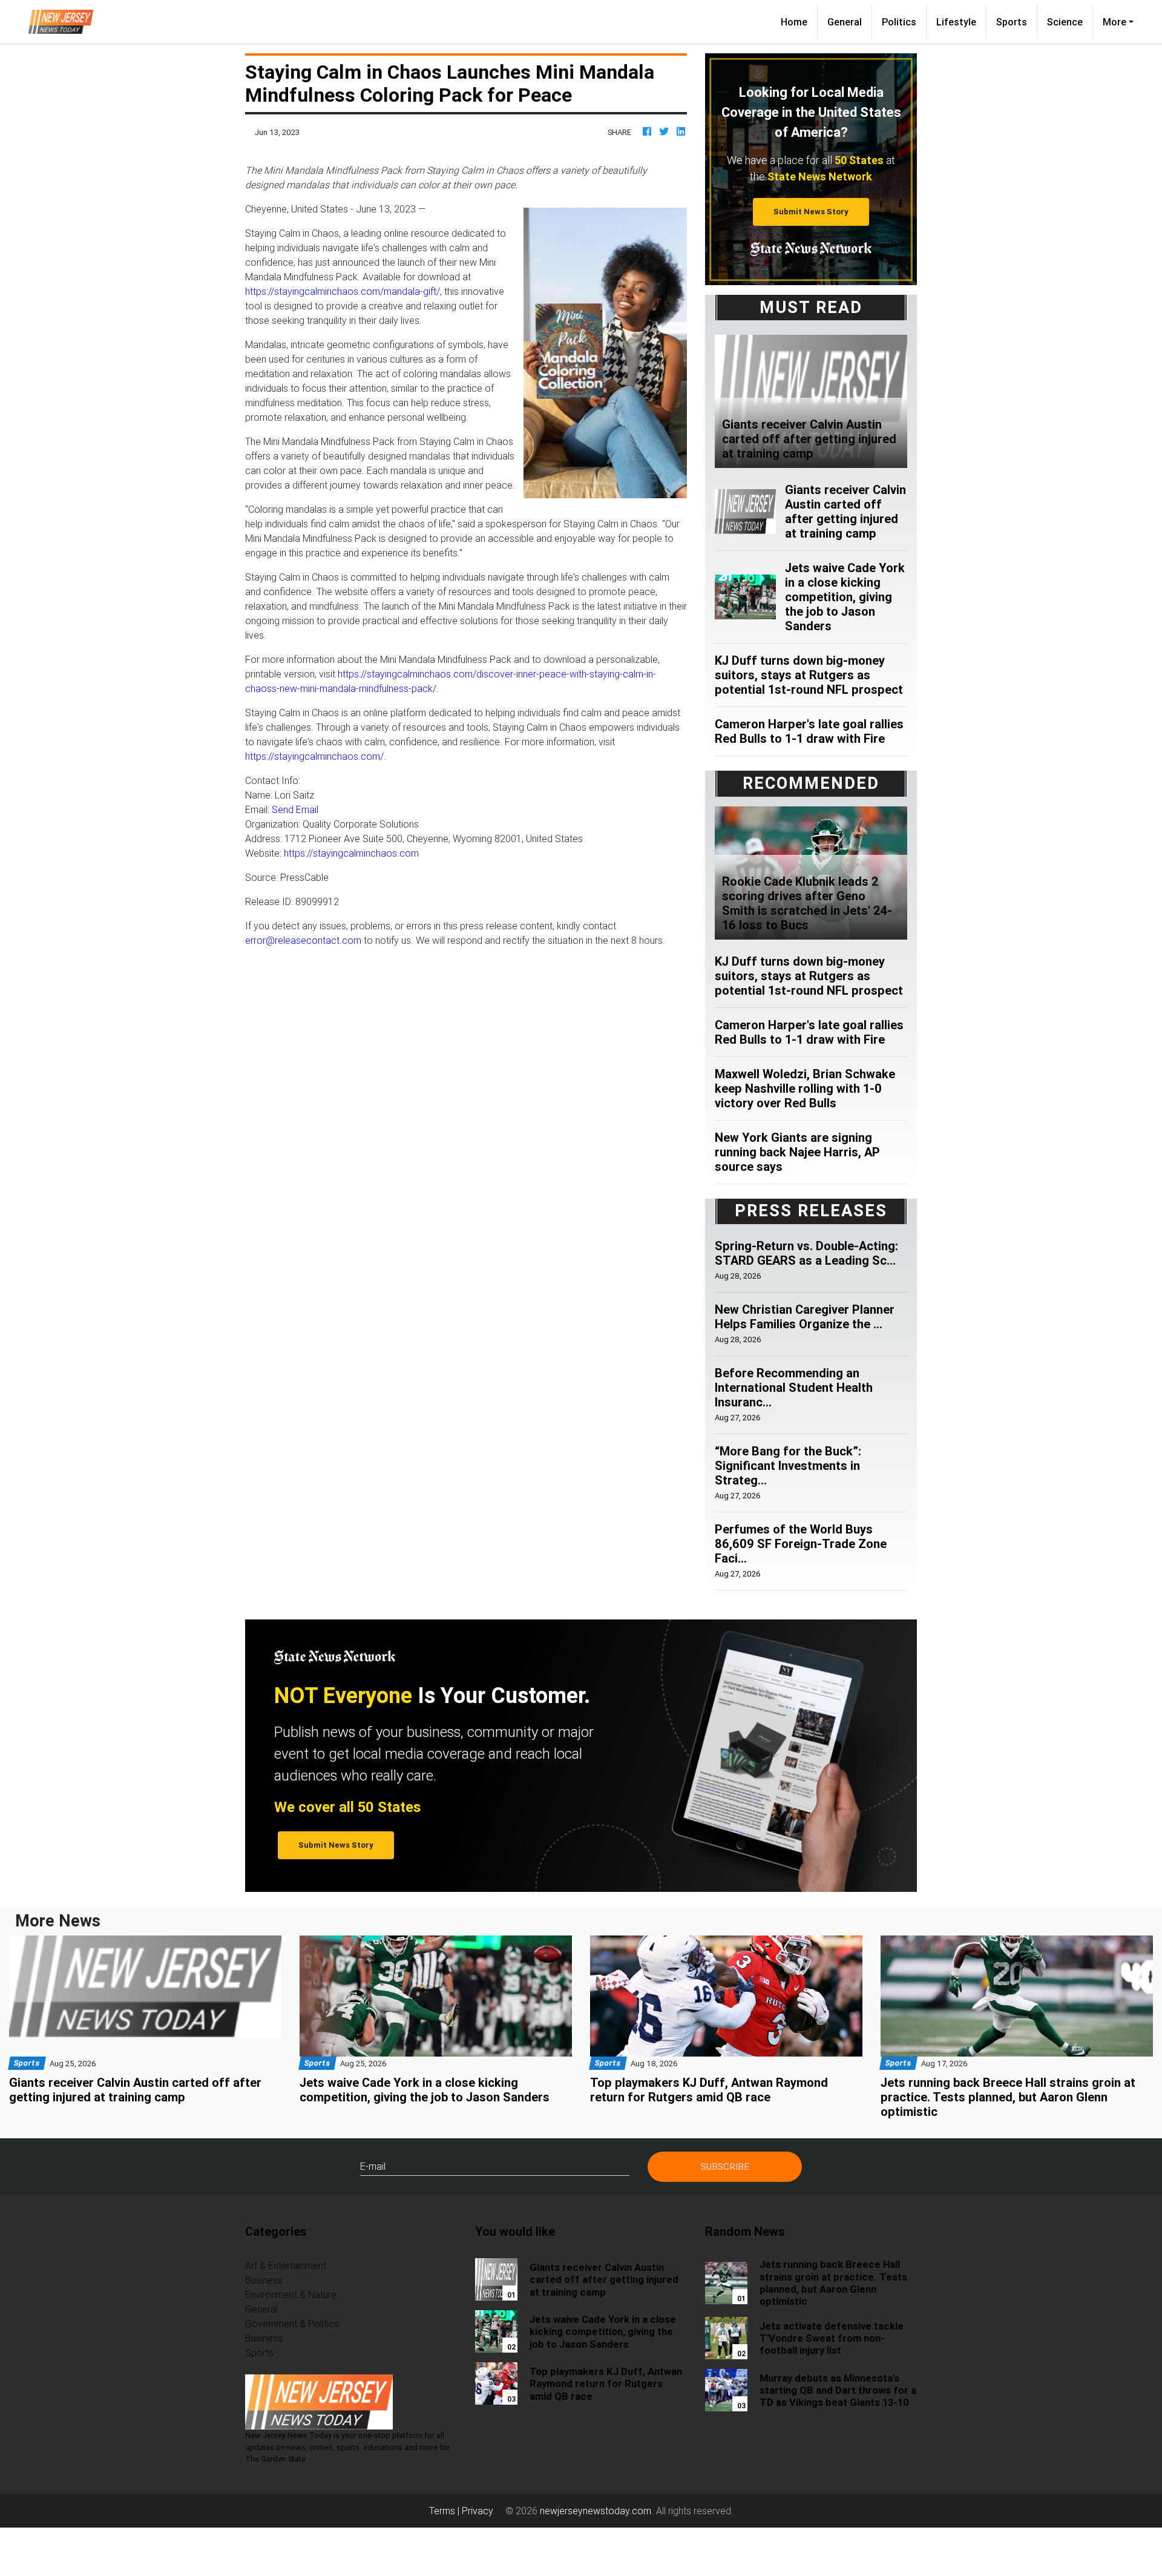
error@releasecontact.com (303, 940)
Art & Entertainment (286, 2265)
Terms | (445, 2511)
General (845, 22)
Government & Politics (292, 2324)
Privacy (478, 2511)
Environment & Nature (291, 2294)
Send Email (295, 809)
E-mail (373, 2166)
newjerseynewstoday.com (596, 2511)
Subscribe (725, 2166)
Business (264, 2280)
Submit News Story (811, 212)
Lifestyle (956, 22)
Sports (1012, 22)
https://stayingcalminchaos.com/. (316, 756)
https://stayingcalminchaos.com (351, 853)
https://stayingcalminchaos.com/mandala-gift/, (343, 291)
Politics (899, 22)
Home (799, 21)
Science (1065, 22)
